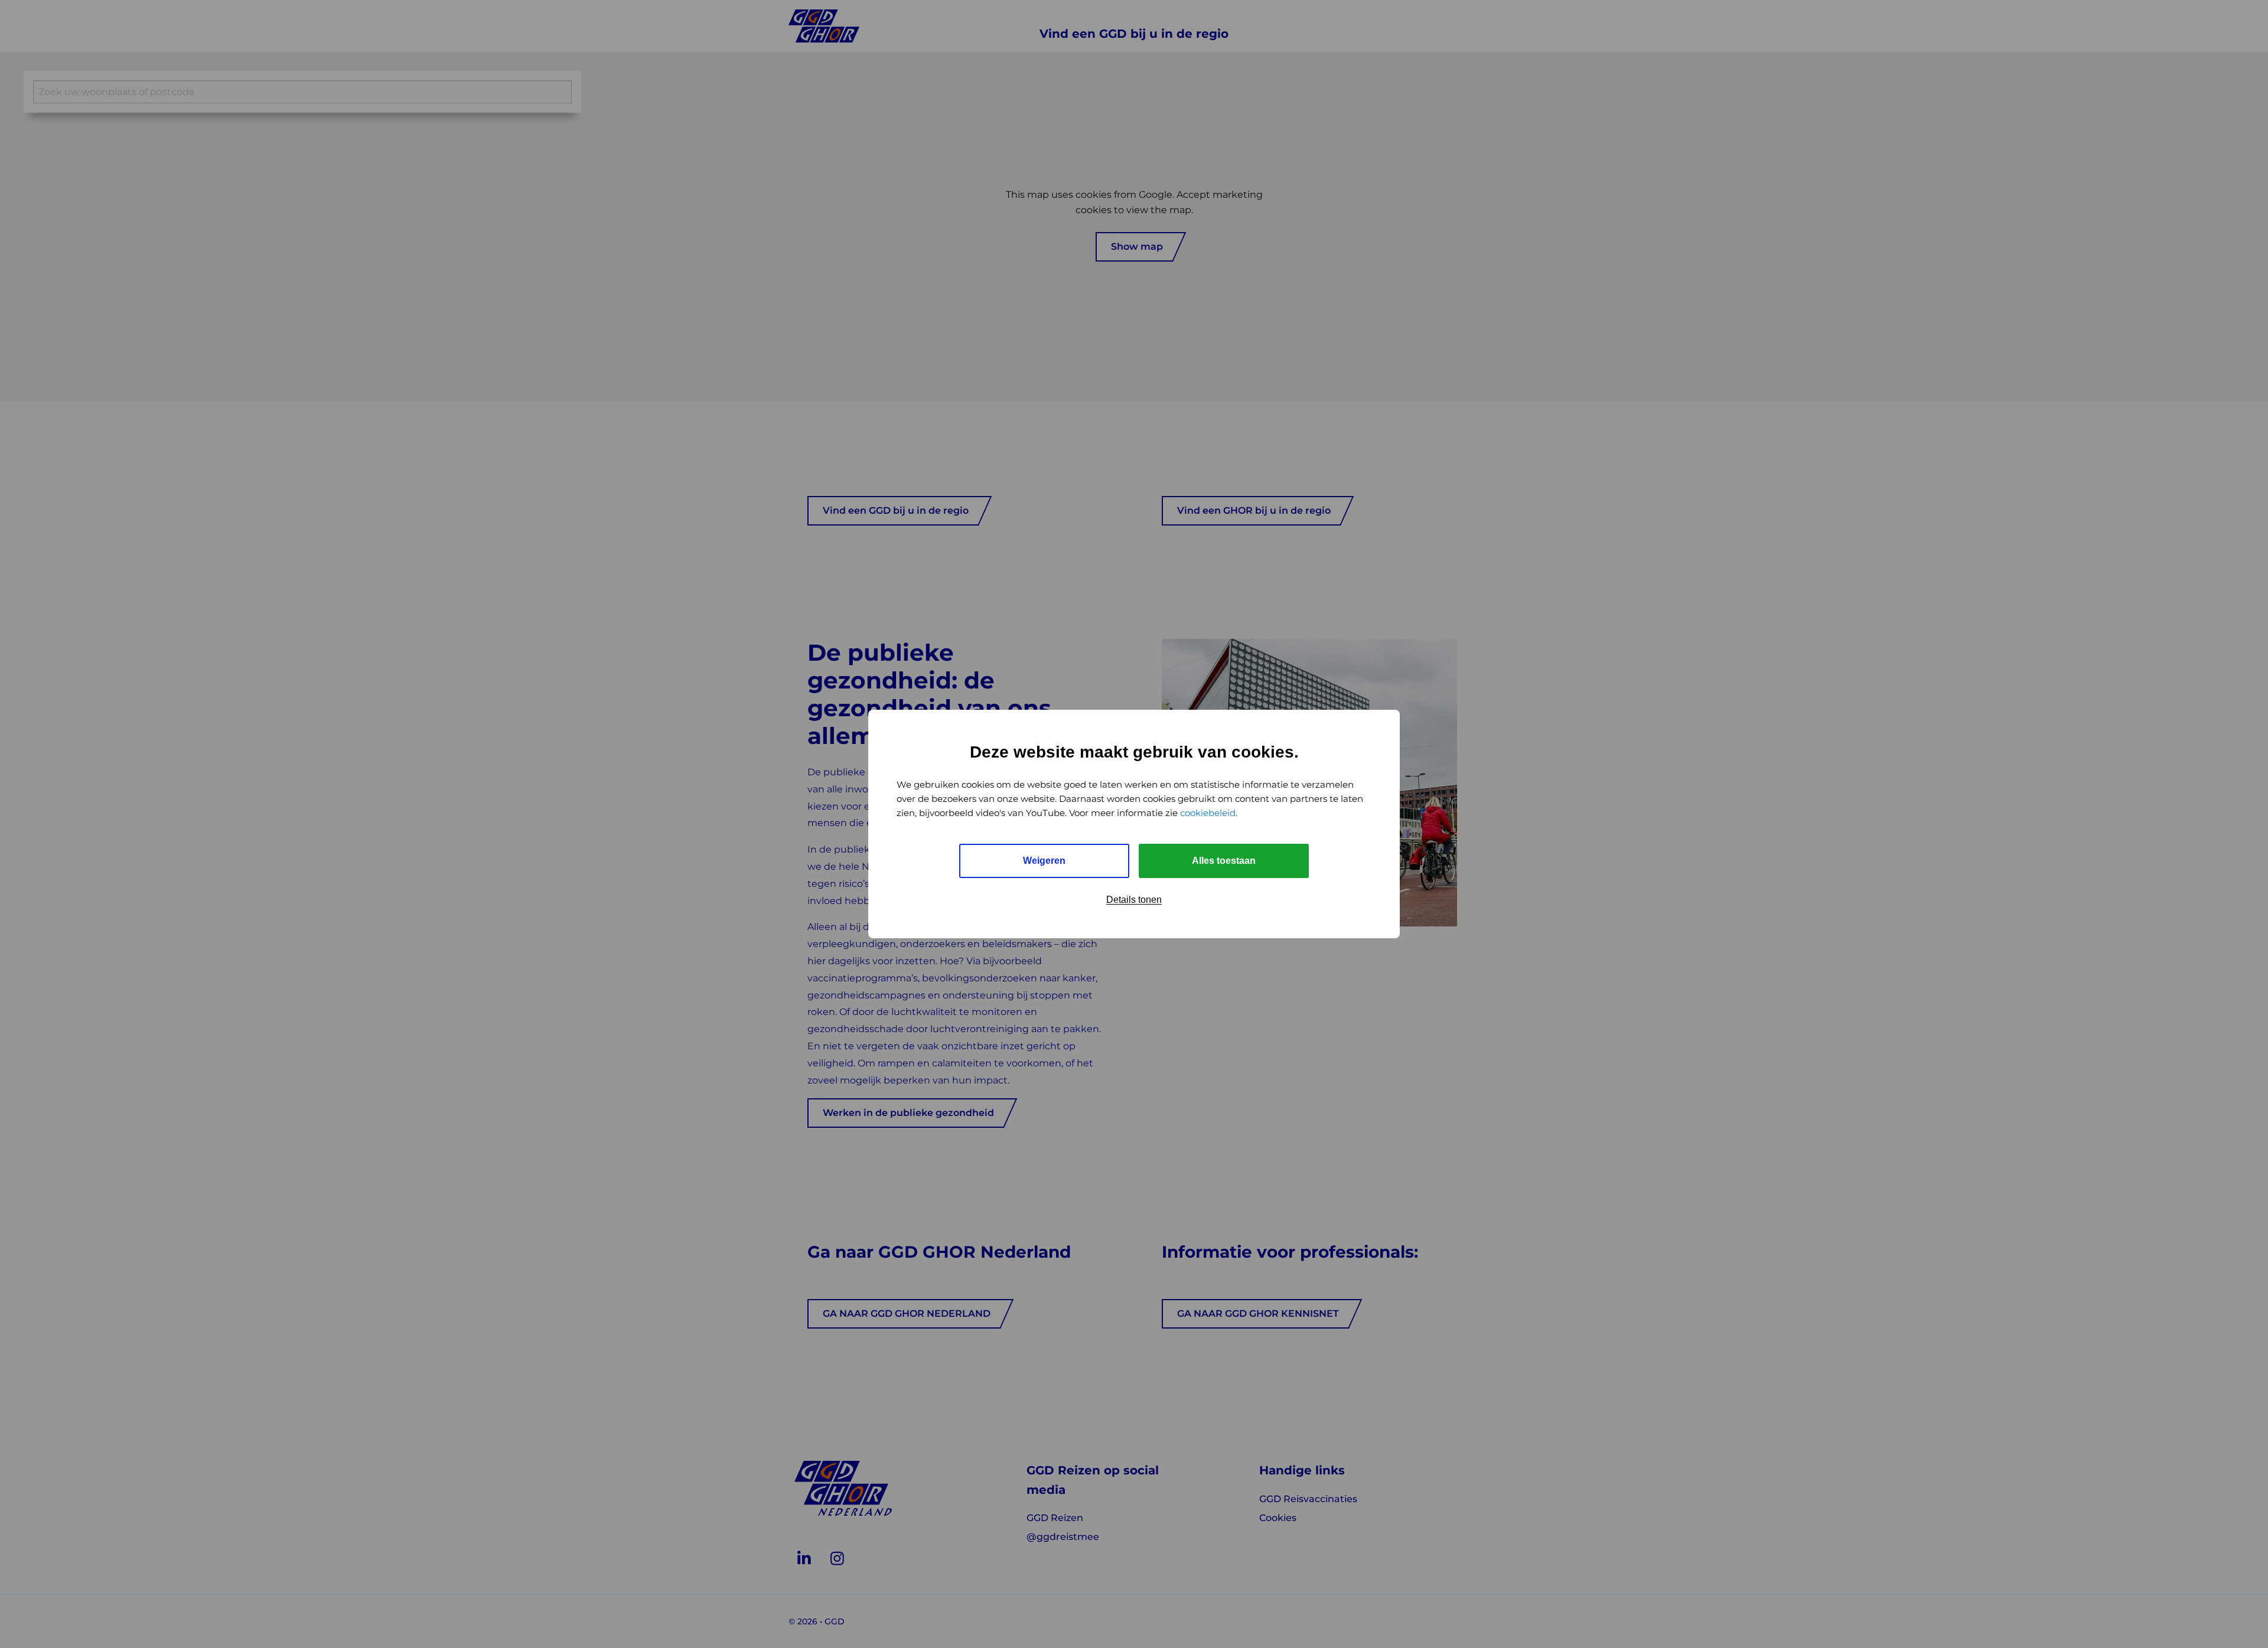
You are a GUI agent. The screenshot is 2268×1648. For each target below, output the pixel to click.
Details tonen (1134, 900)
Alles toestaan (1224, 861)
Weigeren (1044, 861)
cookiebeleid (1208, 813)
